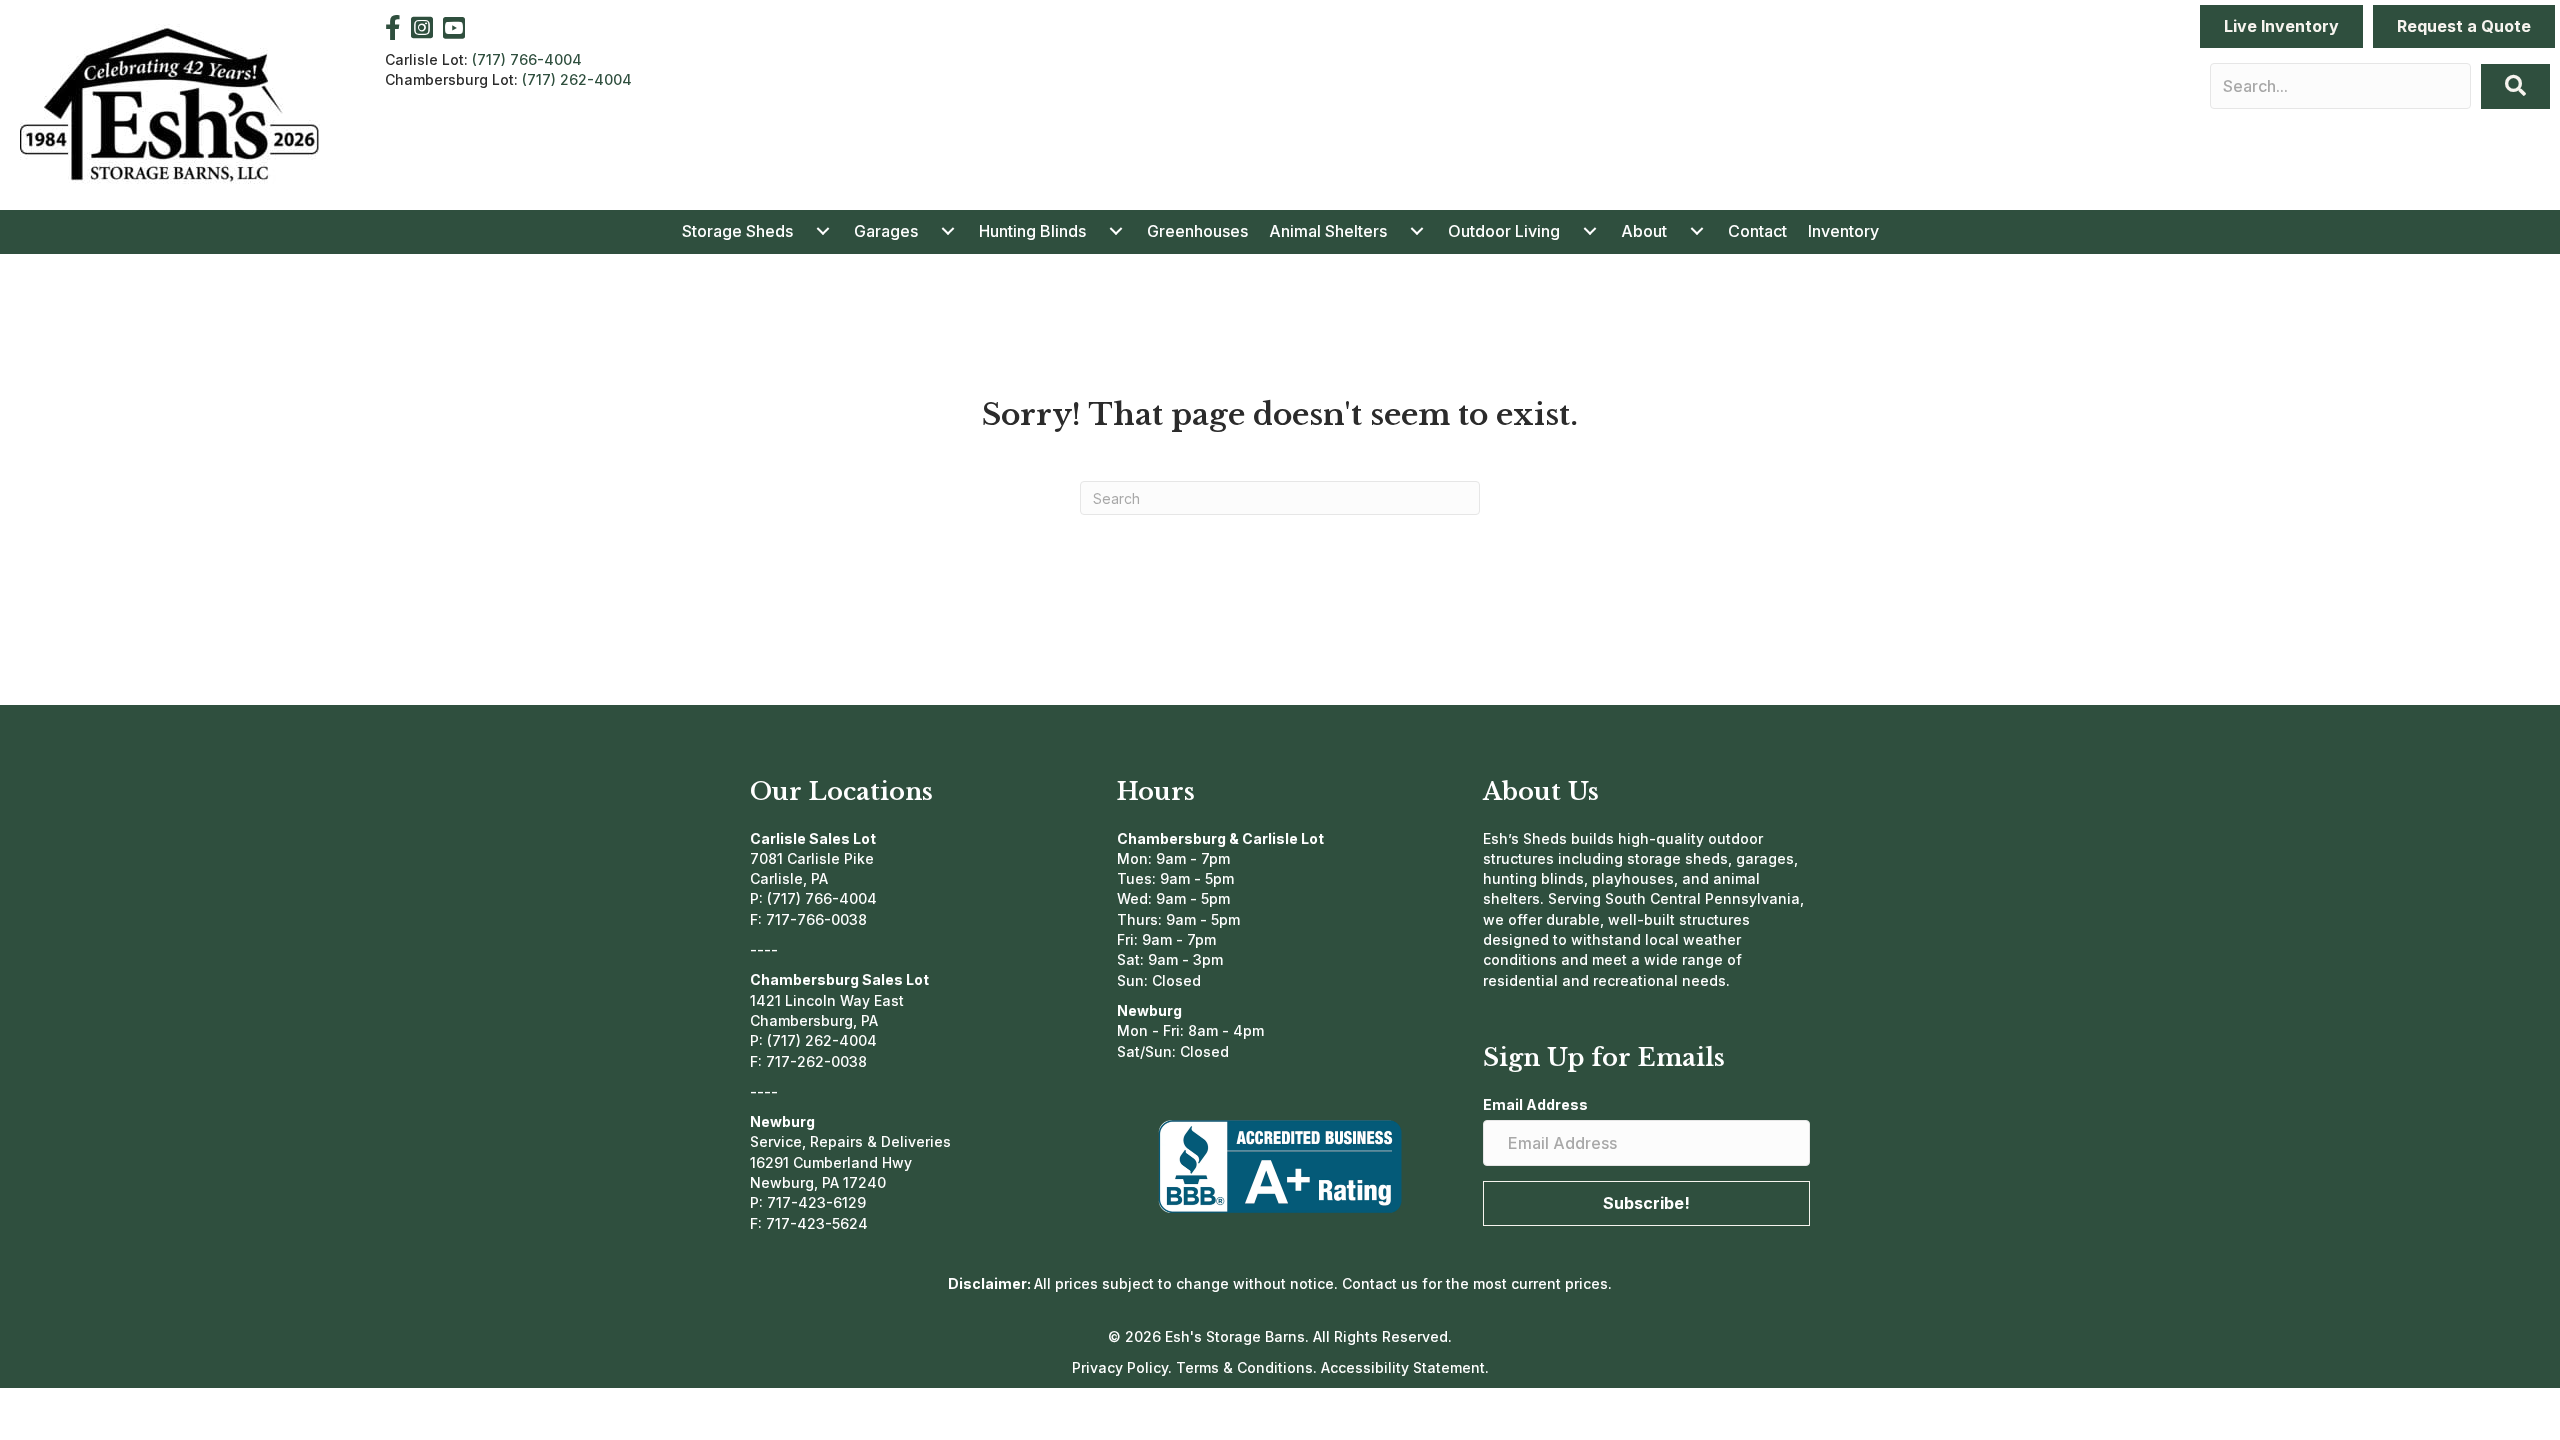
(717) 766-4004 (527, 59)
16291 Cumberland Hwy (831, 1162)
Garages (886, 231)
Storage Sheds (737, 231)
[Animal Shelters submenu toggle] (1417, 231)
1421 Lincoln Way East (827, 1000)
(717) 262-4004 (577, 79)
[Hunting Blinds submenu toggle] (1116, 231)
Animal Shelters (1328, 231)
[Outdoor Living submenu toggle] (1590, 231)
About (1644, 231)
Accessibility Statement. (1405, 1367)
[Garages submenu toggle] (948, 231)
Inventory (1843, 231)
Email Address (1535, 1104)
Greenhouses (1197, 231)
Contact (1757, 231)
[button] (2515, 86)
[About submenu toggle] (1697, 231)
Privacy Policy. (1124, 1367)
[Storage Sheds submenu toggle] (823, 231)
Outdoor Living (1504, 231)
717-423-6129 (816, 1202)
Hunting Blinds (1032, 231)
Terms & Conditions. (1248, 1367)
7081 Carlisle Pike (812, 858)
